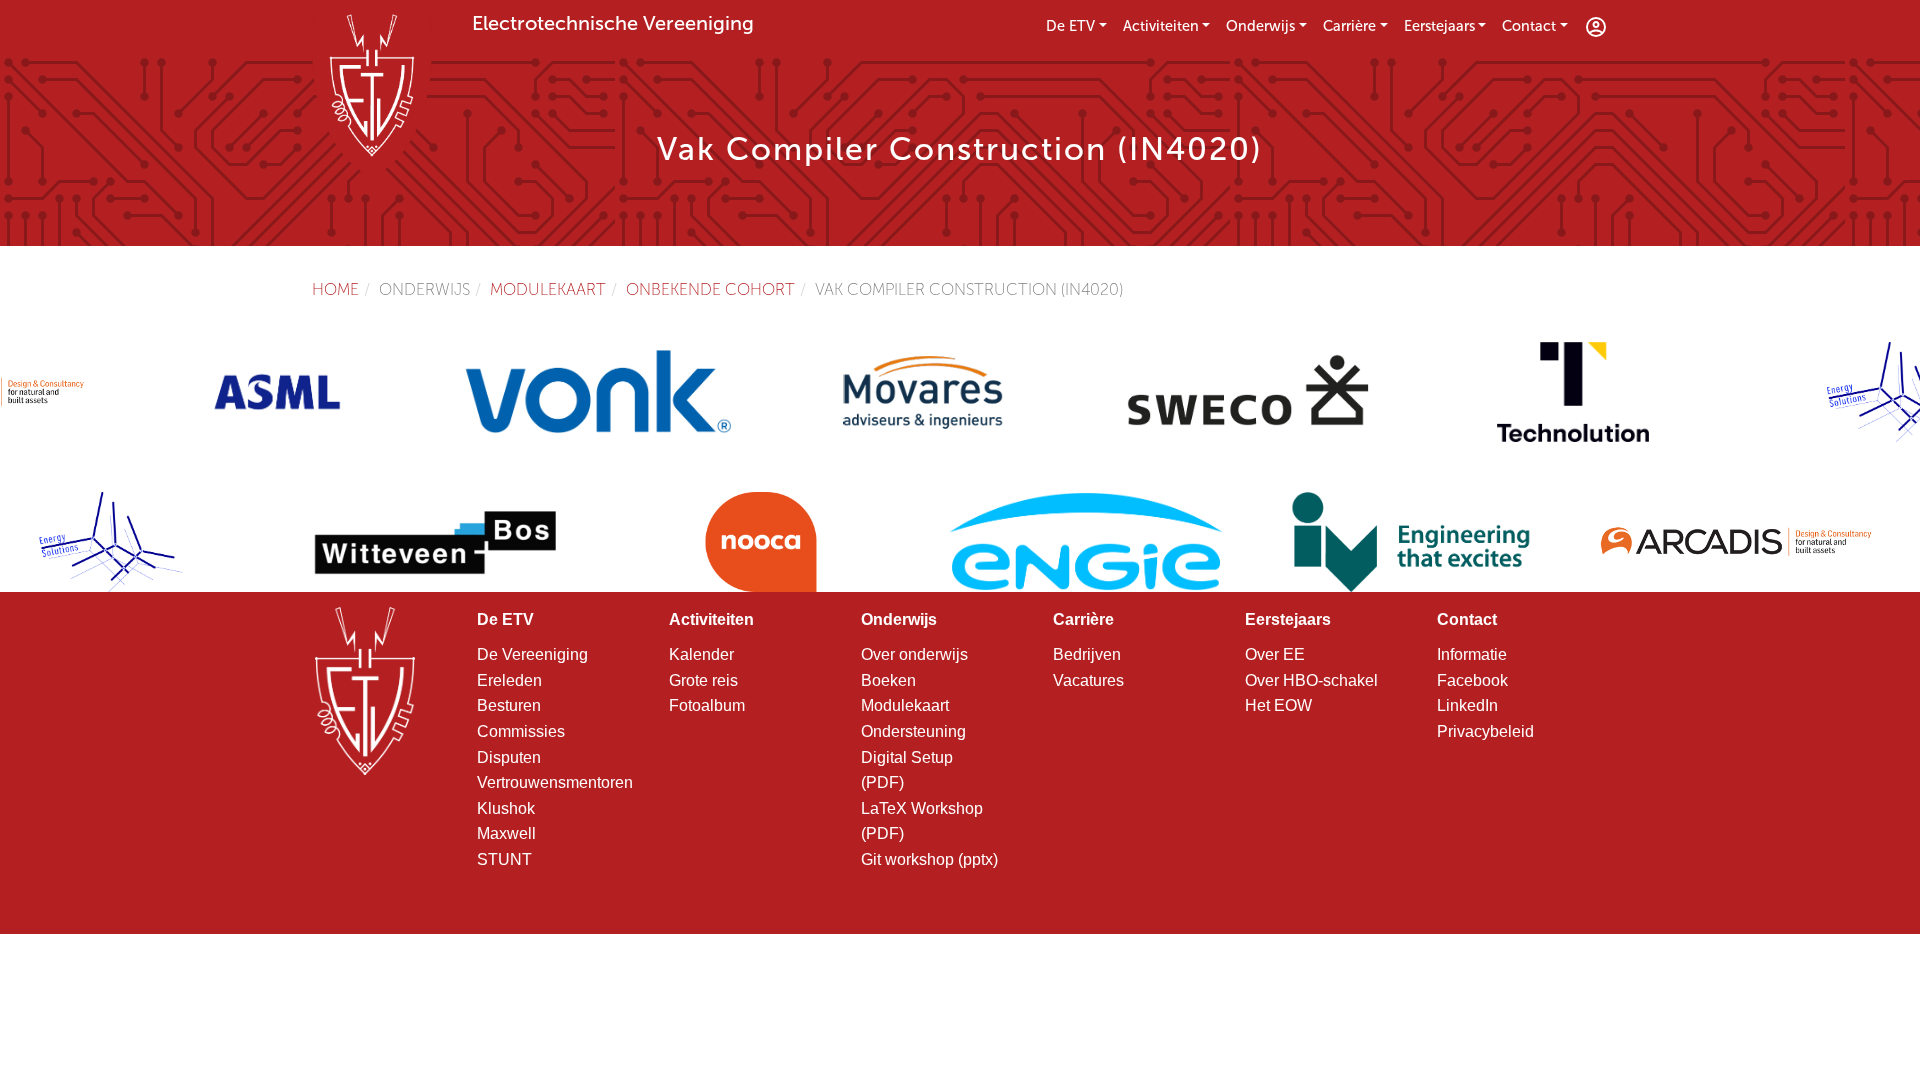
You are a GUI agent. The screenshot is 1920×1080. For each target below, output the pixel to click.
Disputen (509, 757)
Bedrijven (1087, 654)
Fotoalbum (707, 705)
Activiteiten (1161, 26)
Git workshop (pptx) (929, 859)
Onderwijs (1260, 26)
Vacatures (1088, 680)
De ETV (1070, 26)
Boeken (888, 680)
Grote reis (703, 680)
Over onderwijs (914, 654)
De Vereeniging (532, 654)
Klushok (506, 808)
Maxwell (506, 833)
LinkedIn (1467, 705)
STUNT (504, 859)
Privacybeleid (1485, 731)
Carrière (1349, 26)
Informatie (1472, 654)
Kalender (701, 654)
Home (335, 289)
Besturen (509, 705)
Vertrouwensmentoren (555, 782)
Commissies (521, 731)
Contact (1529, 26)
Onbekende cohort (710, 289)
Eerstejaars (1439, 26)
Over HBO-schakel (1311, 680)
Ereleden (509, 680)
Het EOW (1278, 705)
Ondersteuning (913, 731)
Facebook (1472, 680)
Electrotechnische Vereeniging (613, 23)
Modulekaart (548, 289)
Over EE (1275, 654)
